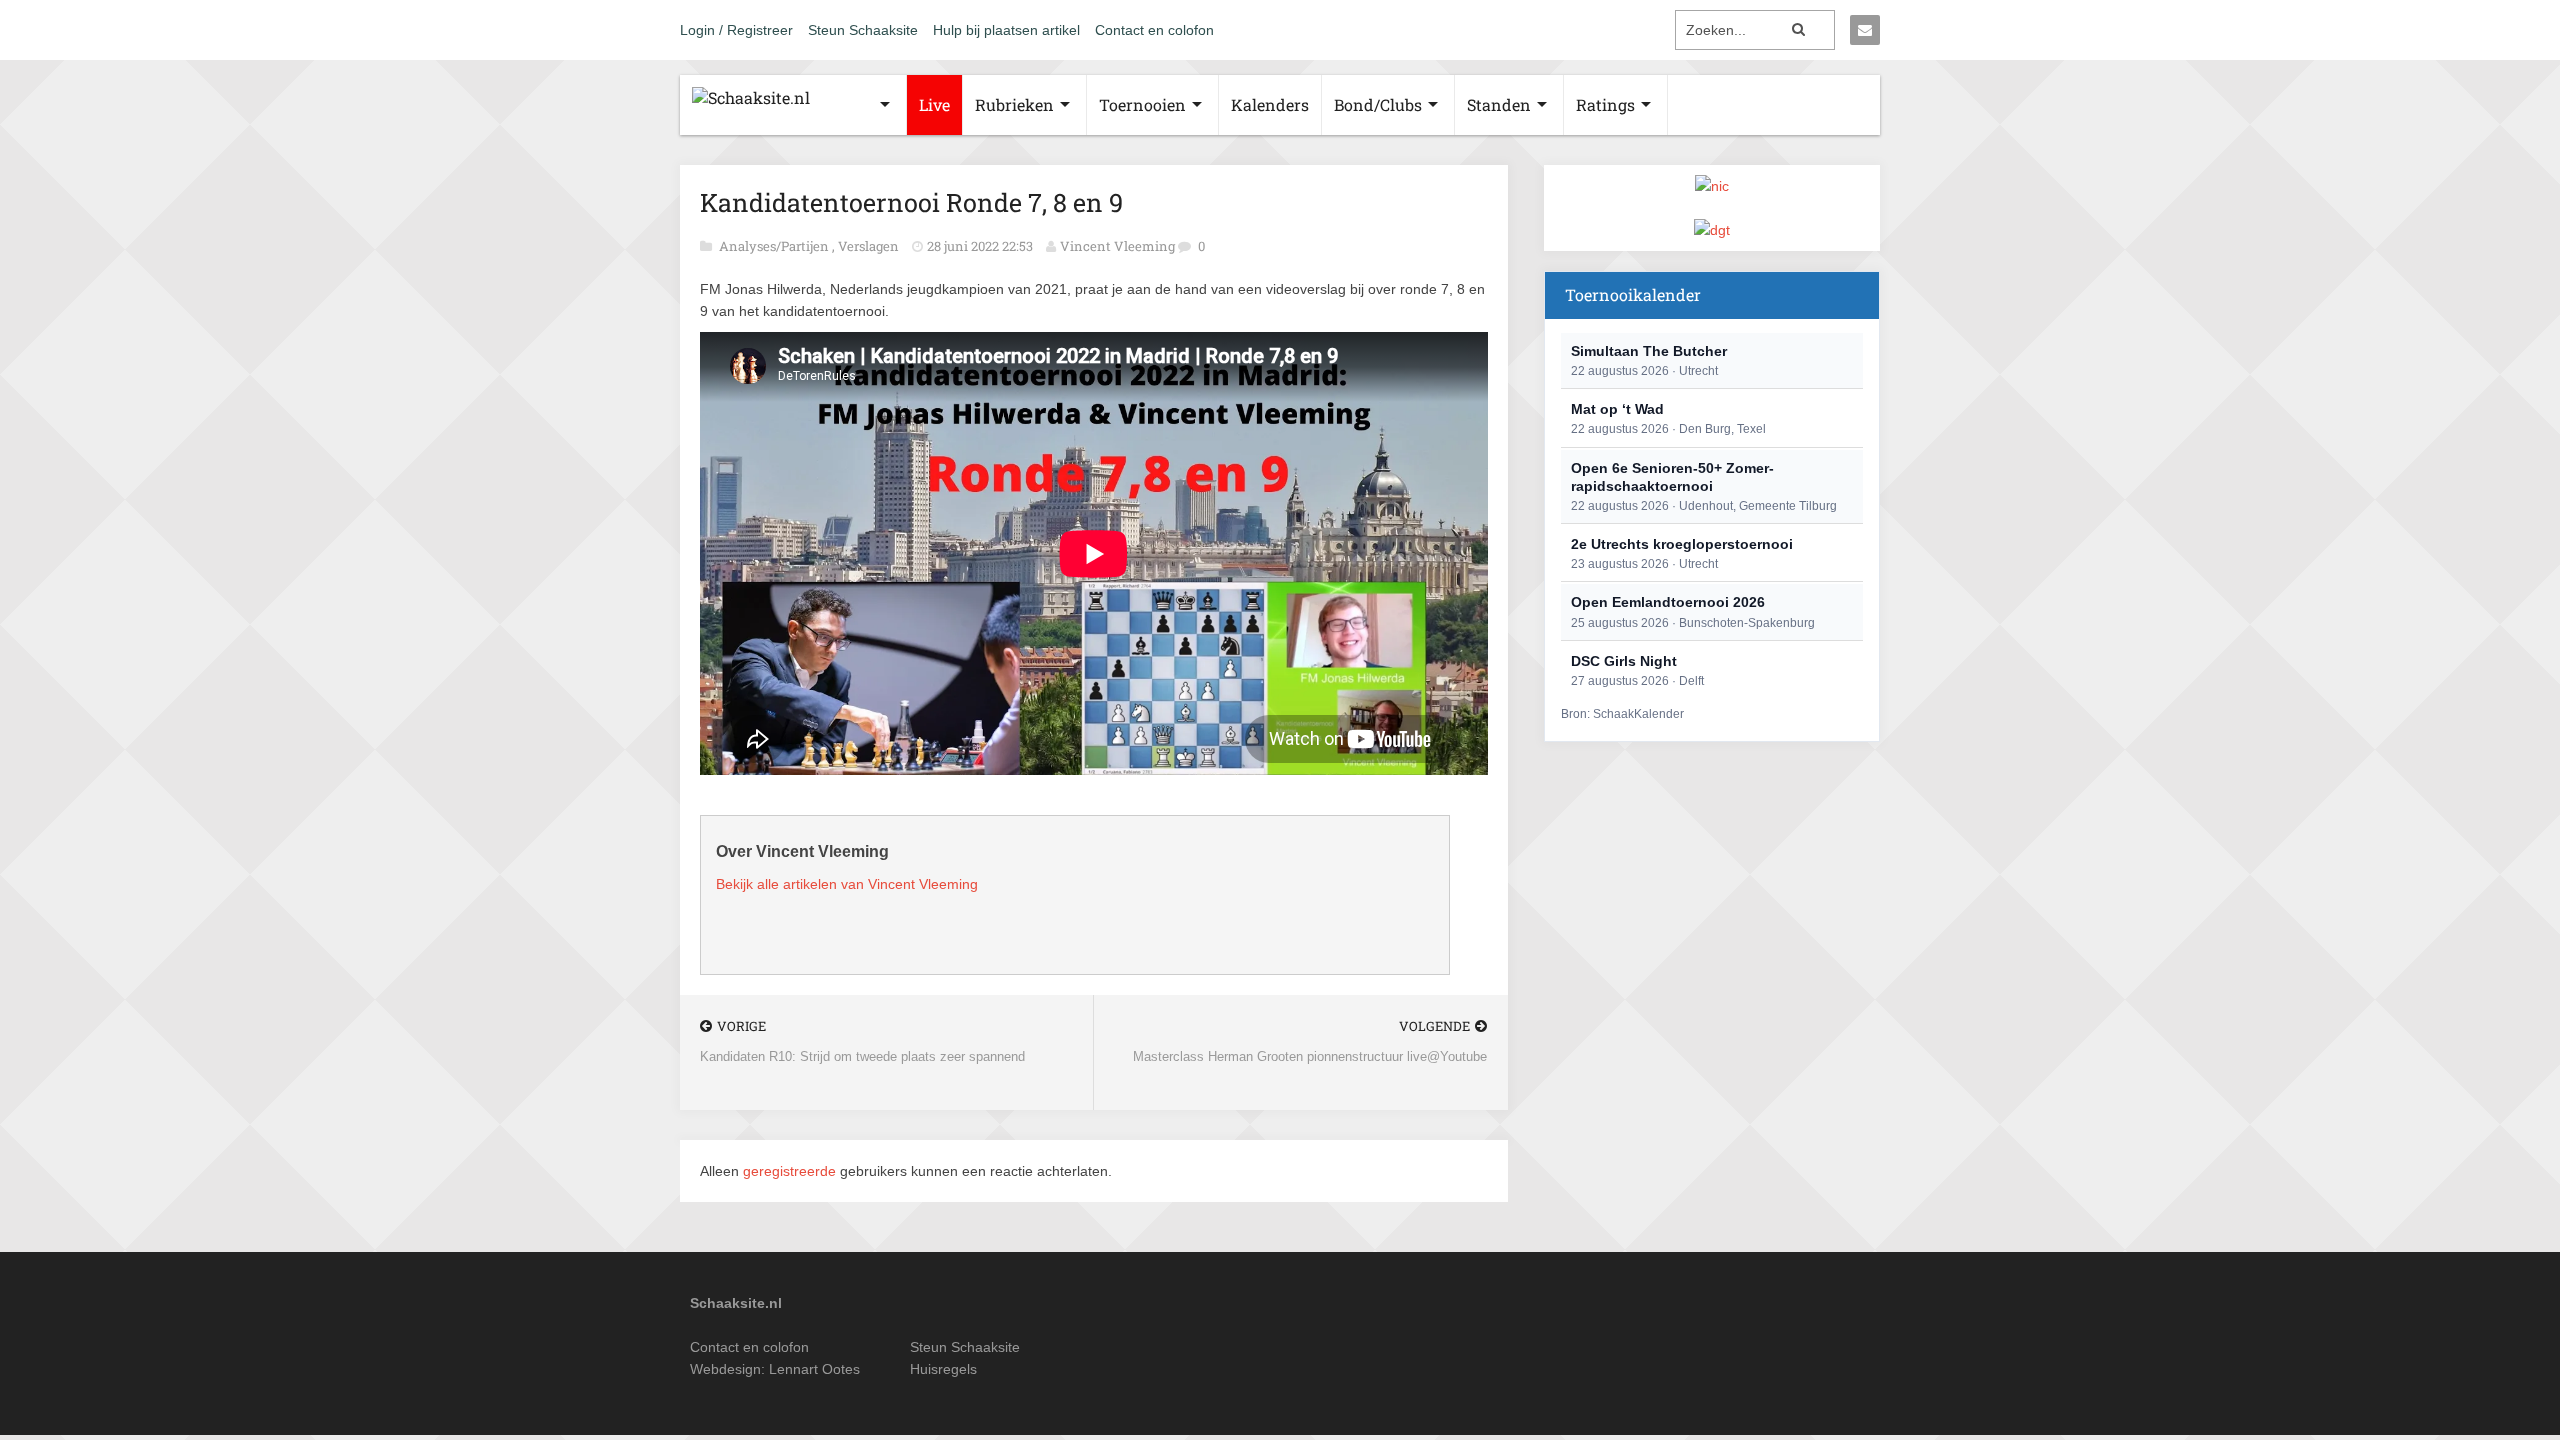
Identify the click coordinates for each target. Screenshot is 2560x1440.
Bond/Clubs (1378, 104)
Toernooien (1142, 104)
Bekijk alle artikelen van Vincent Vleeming (847, 884)
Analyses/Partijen (775, 246)
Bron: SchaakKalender (1622, 714)
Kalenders (1270, 104)
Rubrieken (1014, 104)
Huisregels (943, 1369)
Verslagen (870, 246)
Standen (1499, 104)
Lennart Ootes (814, 1369)
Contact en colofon (1154, 30)
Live (934, 104)
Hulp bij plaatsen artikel (1006, 30)
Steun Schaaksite (863, 30)
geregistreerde (791, 1171)
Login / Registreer (736, 30)
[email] (1865, 30)
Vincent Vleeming (1117, 246)
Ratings (1605, 104)
